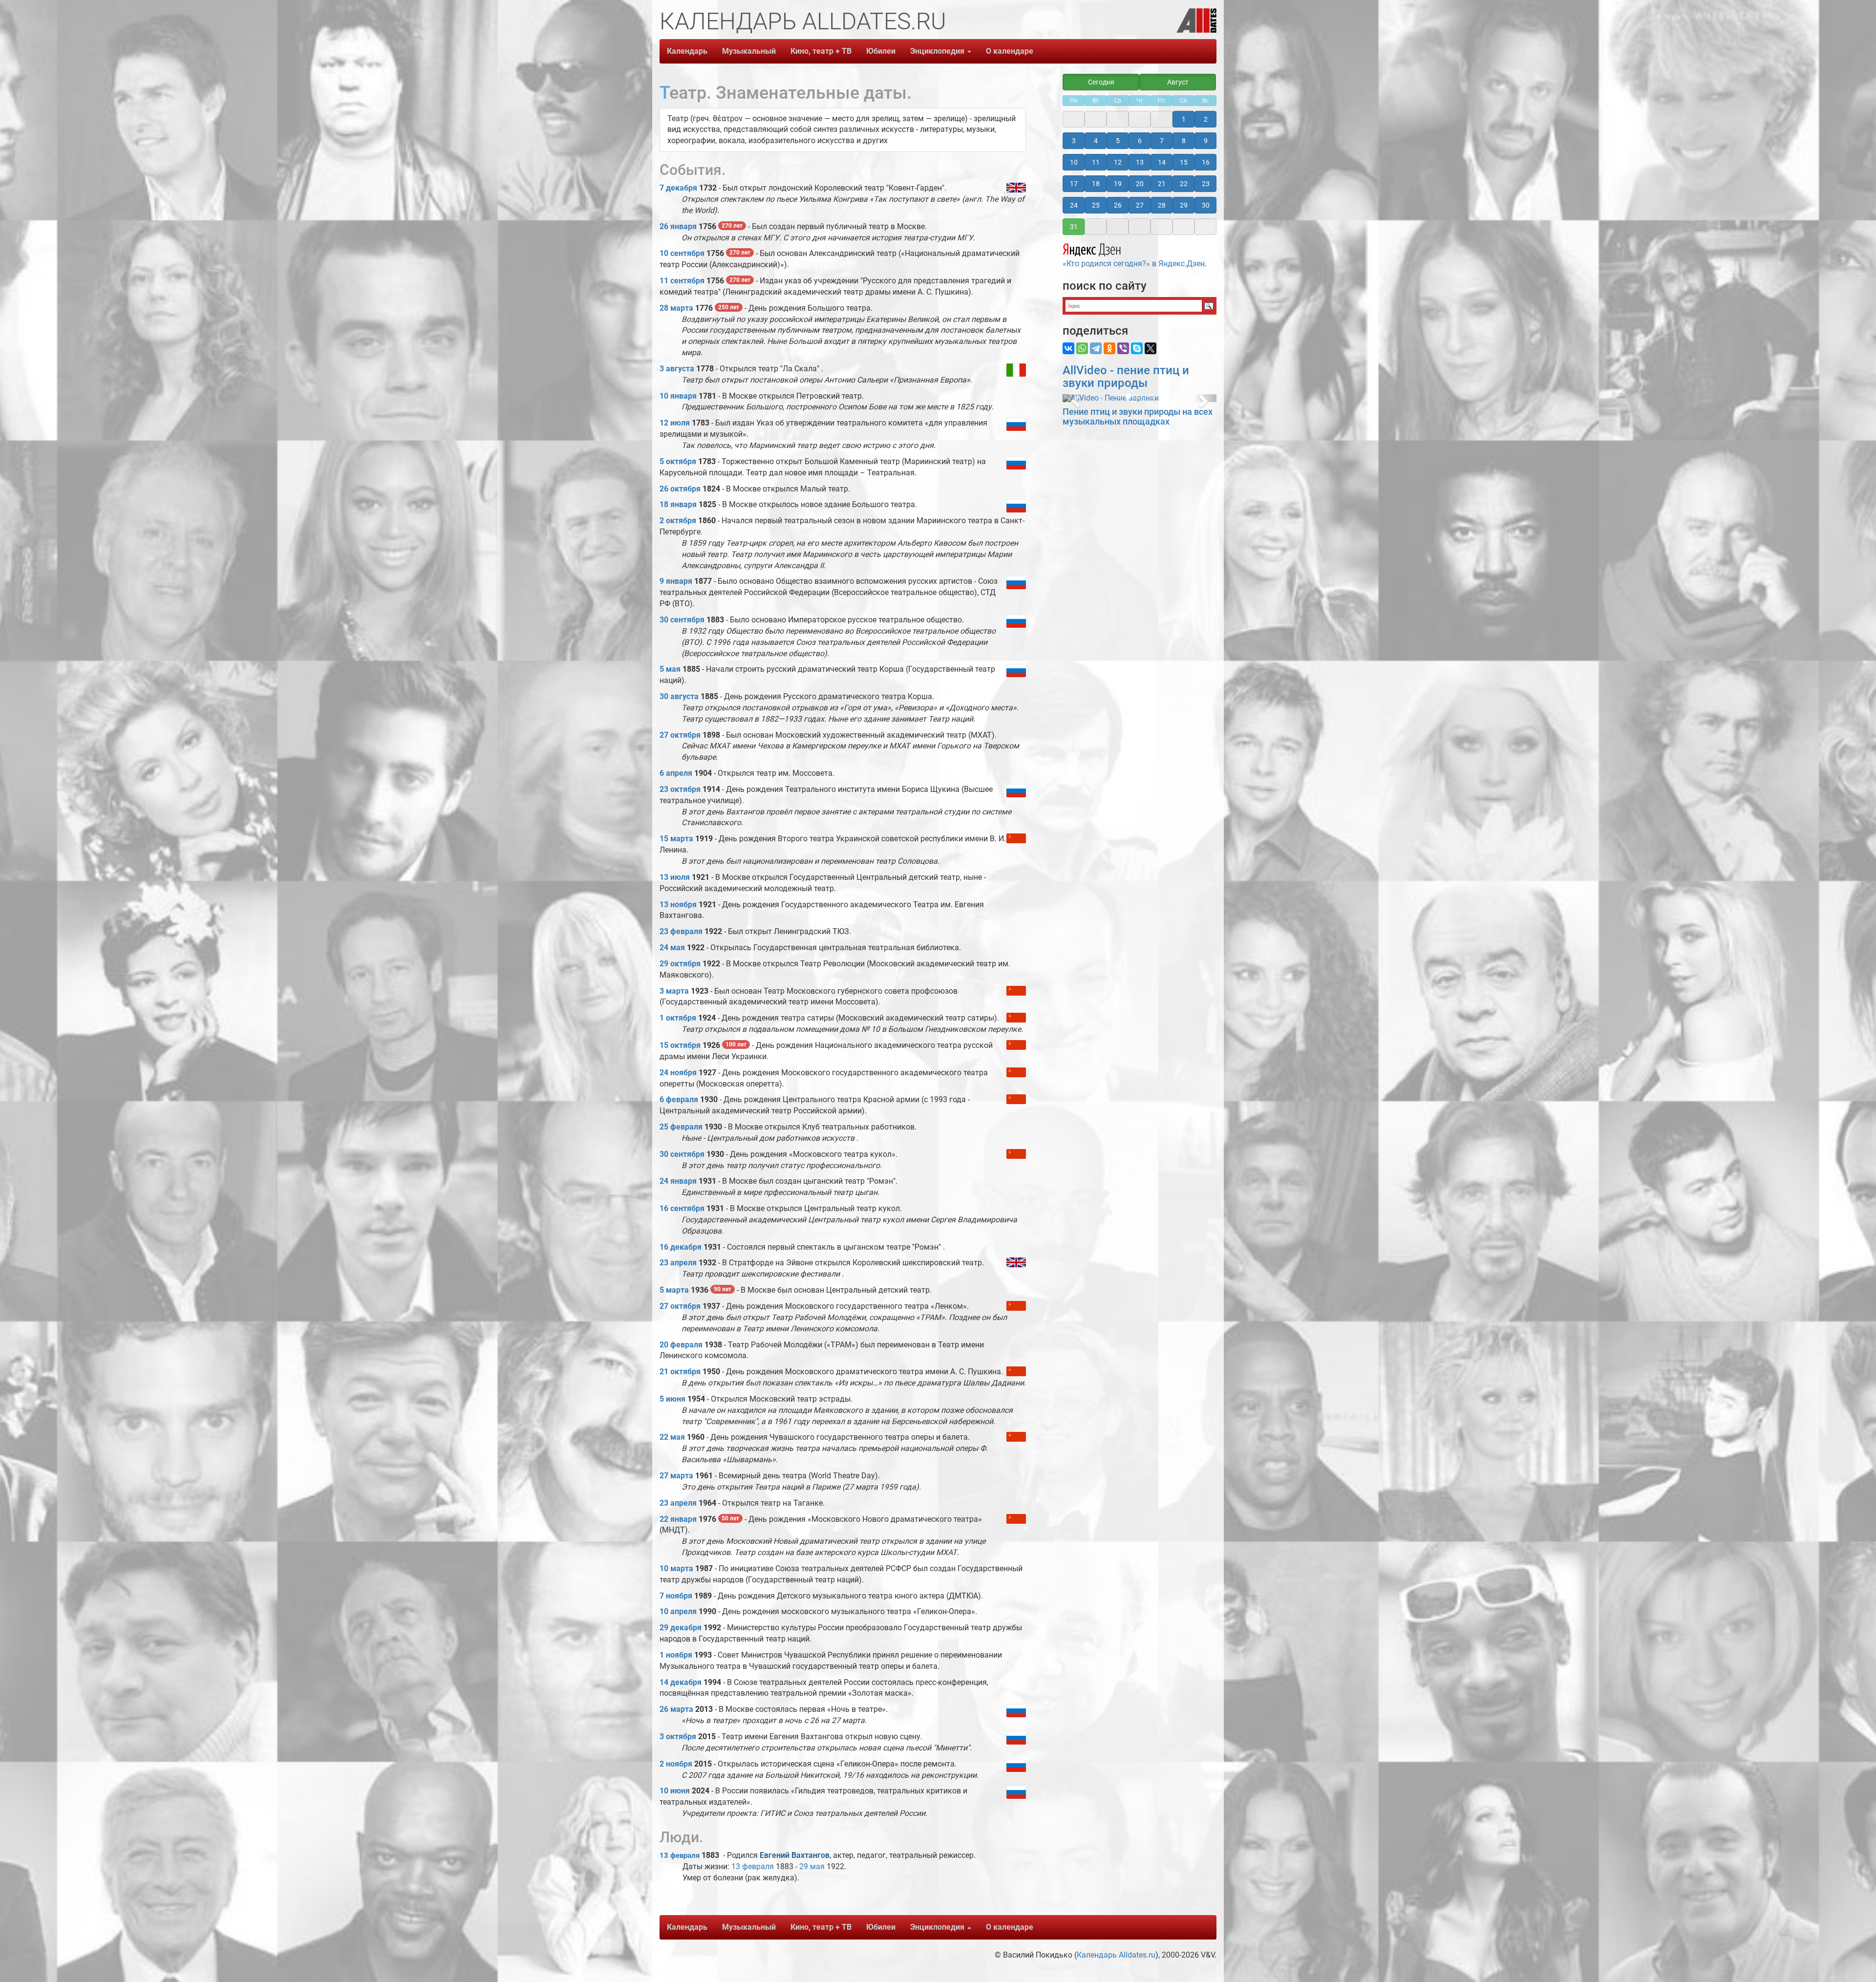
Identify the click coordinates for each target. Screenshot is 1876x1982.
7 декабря (678, 188)
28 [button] (1162, 205)
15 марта (676, 839)
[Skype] (1137, 348)
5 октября (678, 461)
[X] (1151, 348)
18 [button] (1096, 184)
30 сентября (682, 620)
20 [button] (1140, 184)
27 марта (676, 1476)
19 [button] (1118, 184)
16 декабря (681, 1247)
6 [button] (1140, 141)
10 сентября (682, 253)
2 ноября (676, 1764)
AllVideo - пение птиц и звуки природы (1126, 377)
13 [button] (1140, 162)
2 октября (678, 521)
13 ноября (678, 905)
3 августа (677, 369)
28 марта (676, 308)
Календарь (687, 51)
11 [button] (1096, 162)
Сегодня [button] (1101, 82)
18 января (678, 504)
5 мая (670, 669)
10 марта (676, 1568)
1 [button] (1184, 119)
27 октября (680, 735)
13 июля (675, 877)
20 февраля (681, 1345)
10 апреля (678, 1611)
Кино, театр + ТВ (821, 51)
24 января (678, 1181)
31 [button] (1074, 227)
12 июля (675, 423)
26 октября (680, 489)
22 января (678, 1519)
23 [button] (1206, 184)
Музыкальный (749, 51)
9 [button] (1206, 141)
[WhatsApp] (1082, 348)
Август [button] (1178, 82)
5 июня (672, 1399)
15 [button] (1184, 162)
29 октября (680, 964)
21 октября (680, 1372)
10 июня (675, 1791)
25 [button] (1096, 205)
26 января (678, 226)
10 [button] (1074, 162)
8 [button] (1184, 141)
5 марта (674, 1290)
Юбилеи (881, 51)
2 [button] (1206, 119)
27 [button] (1140, 205)
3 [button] (1074, 141)
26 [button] (1118, 205)
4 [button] (1096, 141)
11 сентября (682, 281)
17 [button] (1074, 184)
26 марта (676, 1709)
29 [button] (1184, 205)
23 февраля (681, 931)
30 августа (679, 696)
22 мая (672, 1437)
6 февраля (679, 1099)
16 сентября (682, 1208)
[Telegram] (1096, 348)
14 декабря (681, 1682)
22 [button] (1184, 184)
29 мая (812, 1866)
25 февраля (681, 1127)
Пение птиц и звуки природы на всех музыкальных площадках (1138, 416)
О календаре (1010, 51)
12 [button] (1118, 162)
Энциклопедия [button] (938, 51)
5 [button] (1118, 141)
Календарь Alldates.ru (1116, 1955)
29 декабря (681, 1628)
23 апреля (678, 1263)
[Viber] (1123, 348)
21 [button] (1162, 184)
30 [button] (1206, 205)
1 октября (678, 1018)
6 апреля (676, 773)
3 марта (674, 991)
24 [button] (1074, 205)
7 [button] (1162, 141)
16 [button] (1206, 162)
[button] (1074, 398)
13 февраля (680, 1855)
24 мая (672, 948)
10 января (678, 396)
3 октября (678, 1737)
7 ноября (676, 1596)
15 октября (680, 1045)
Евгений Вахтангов (795, 1855)
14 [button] (1162, 162)
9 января (676, 581)
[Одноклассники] (1109, 348)
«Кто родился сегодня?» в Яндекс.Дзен (1134, 264)
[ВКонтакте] (1068, 348)
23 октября (680, 789)
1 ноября (676, 1655)
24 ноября (678, 1073)
